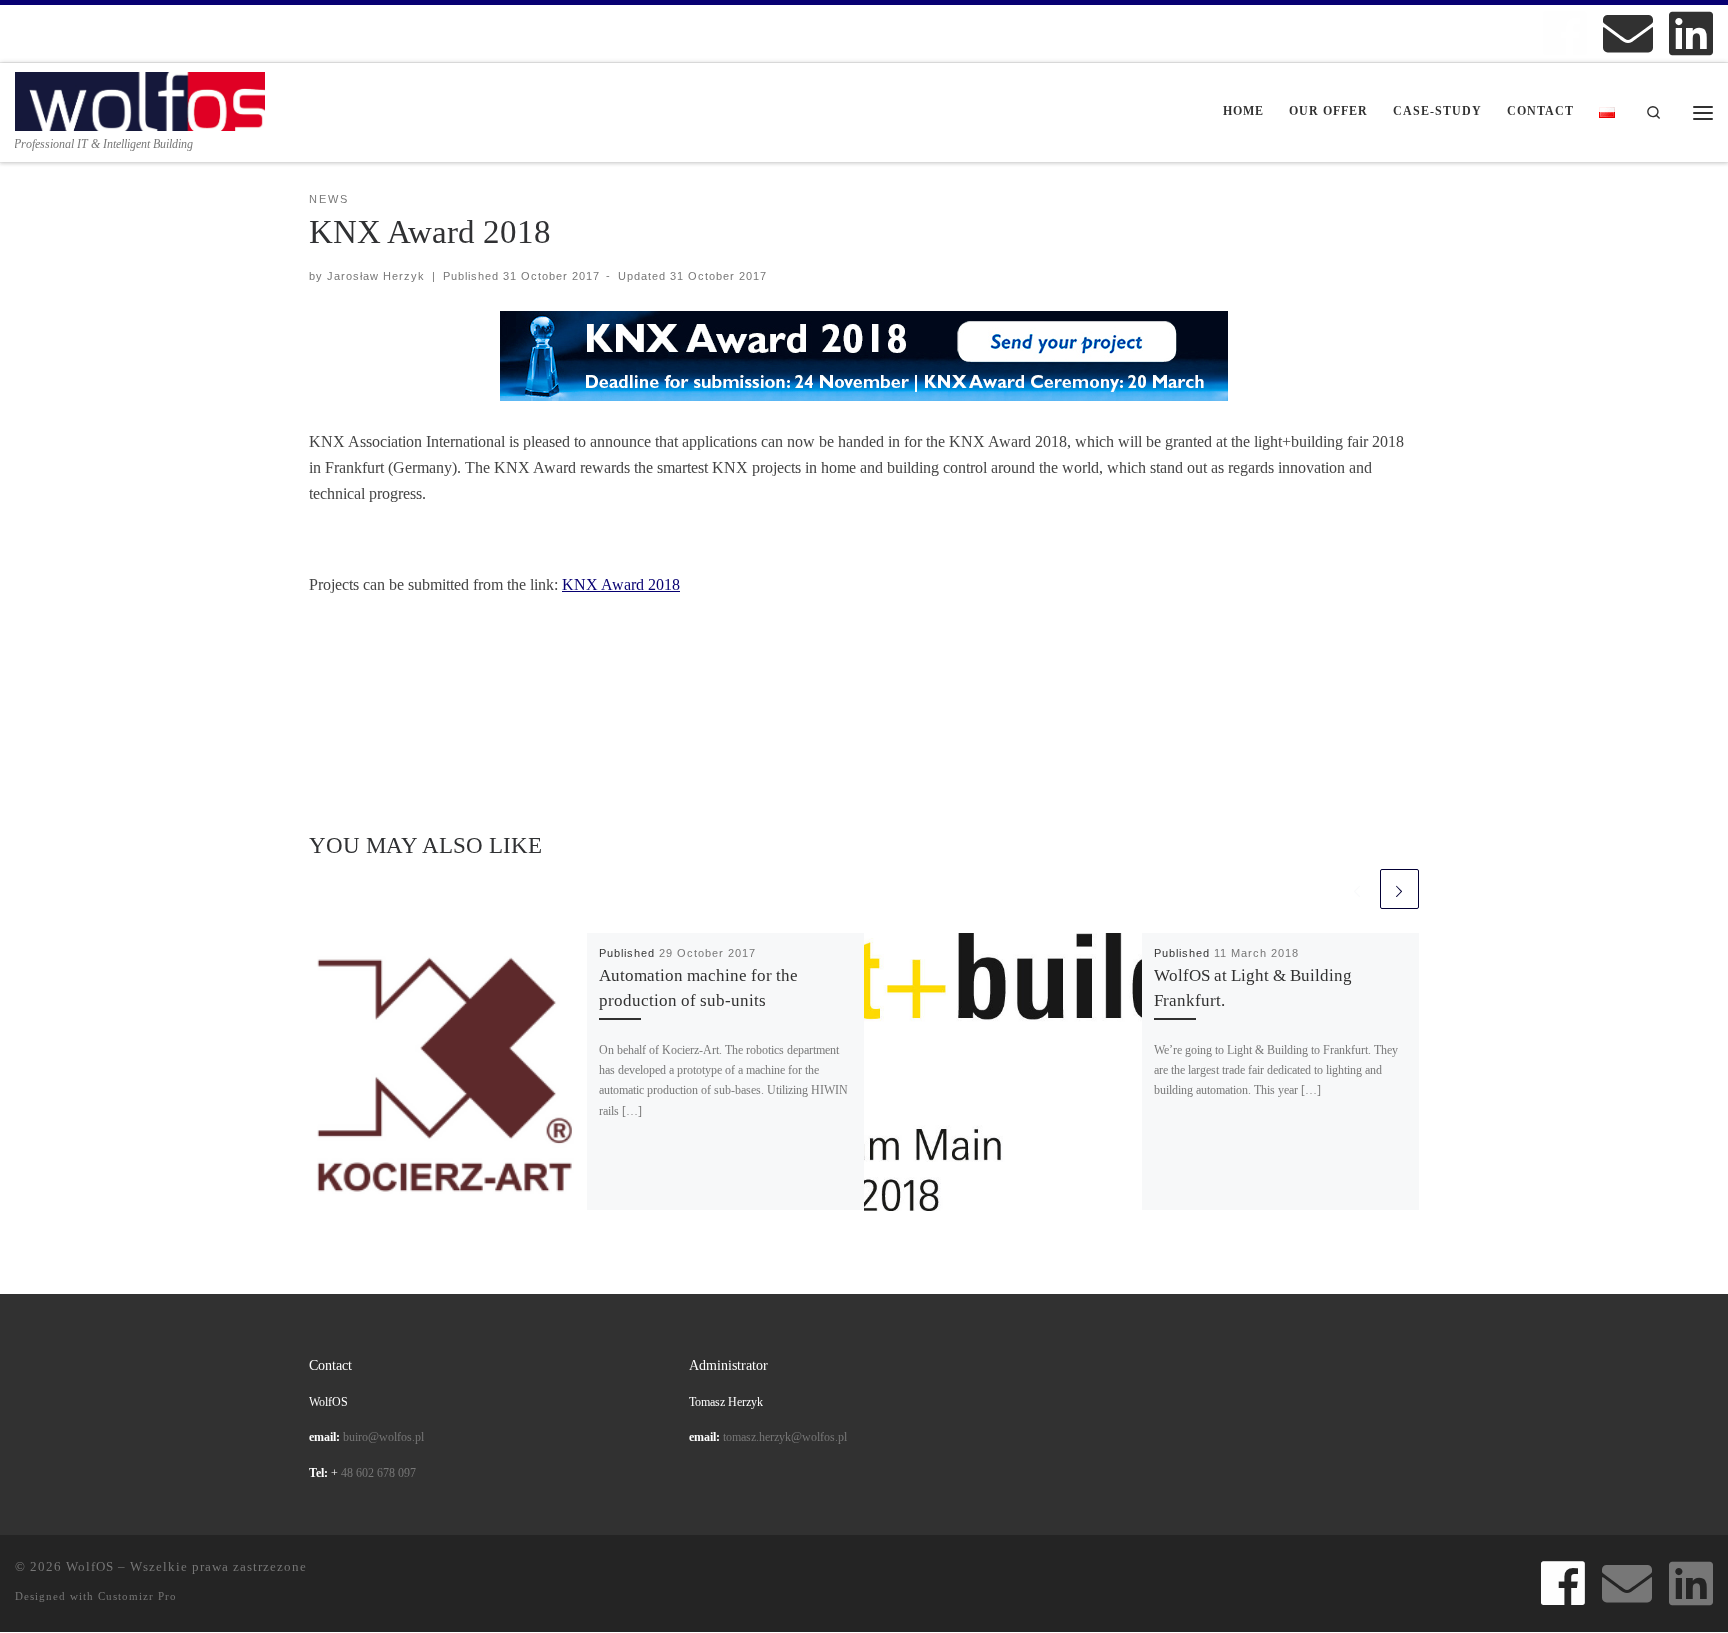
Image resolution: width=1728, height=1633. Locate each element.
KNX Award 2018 (621, 584)
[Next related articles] (1399, 888)
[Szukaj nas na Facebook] (1565, 33)
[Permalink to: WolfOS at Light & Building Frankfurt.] (1003, 1072)
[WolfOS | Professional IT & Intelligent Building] (140, 98)
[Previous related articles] (1356, 888)
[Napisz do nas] (1628, 33)
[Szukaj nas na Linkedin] (1691, 33)
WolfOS (90, 1566)
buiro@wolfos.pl (383, 1437)
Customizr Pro (137, 1596)
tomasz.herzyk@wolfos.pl (785, 1437)
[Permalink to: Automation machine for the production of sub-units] (448, 1072)
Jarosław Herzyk (376, 276)
